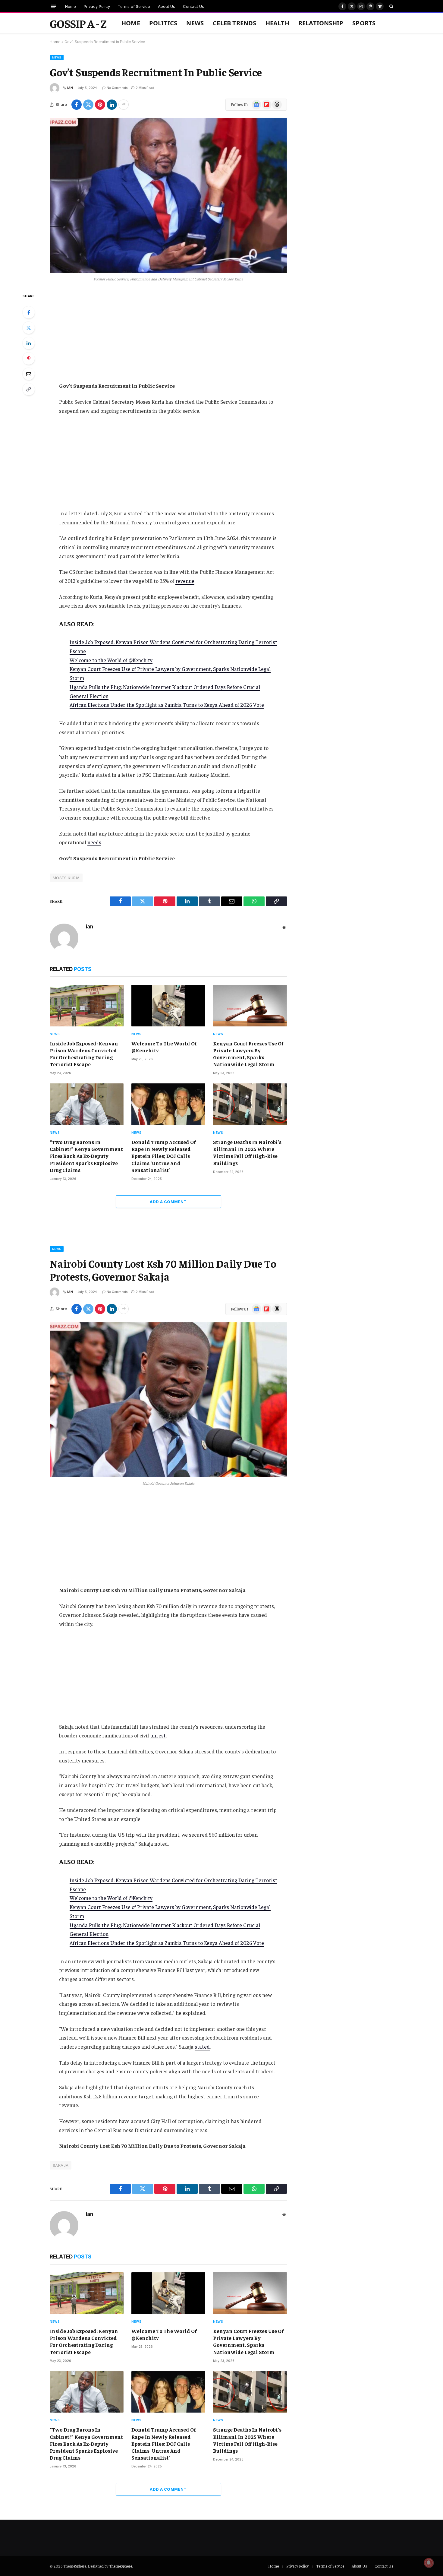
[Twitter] (29, 328)
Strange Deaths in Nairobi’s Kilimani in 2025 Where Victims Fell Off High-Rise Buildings (247, 1152)
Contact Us (193, 6)
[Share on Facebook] (77, 105)
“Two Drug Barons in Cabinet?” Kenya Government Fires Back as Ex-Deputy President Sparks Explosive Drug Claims (86, 1156)
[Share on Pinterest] (100, 105)
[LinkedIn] (29, 343)
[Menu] (54, 6)
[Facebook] (29, 312)
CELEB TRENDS (234, 23)
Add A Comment (168, 1202)
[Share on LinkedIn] (112, 105)
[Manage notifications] (429, 2563)
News (195, 23)
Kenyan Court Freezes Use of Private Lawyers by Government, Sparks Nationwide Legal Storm (248, 1054)
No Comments (117, 88)
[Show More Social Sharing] (124, 105)
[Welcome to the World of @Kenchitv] (168, 1006)
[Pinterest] (29, 359)
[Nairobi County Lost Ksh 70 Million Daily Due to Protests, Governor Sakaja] (168, 1400)
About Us (167, 6)
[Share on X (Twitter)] (88, 105)
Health (277, 23)
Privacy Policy (97, 6)
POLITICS (163, 23)
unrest (158, 1735)
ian (70, 88)
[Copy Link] (29, 389)
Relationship (321, 23)
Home (71, 6)
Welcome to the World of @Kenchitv (111, 660)
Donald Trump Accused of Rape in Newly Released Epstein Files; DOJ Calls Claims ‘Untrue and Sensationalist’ (164, 1156)
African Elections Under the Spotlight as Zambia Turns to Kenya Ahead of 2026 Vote (167, 705)
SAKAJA (61, 2165)
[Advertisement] (168, 337)
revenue (185, 581)
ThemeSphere (121, 2566)
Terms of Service (134, 6)
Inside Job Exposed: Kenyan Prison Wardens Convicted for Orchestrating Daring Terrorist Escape (84, 1054)
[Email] (29, 374)
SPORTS (364, 23)
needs (94, 842)
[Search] (391, 6)
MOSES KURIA (66, 878)
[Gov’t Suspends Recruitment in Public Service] (168, 195)
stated (202, 2047)
